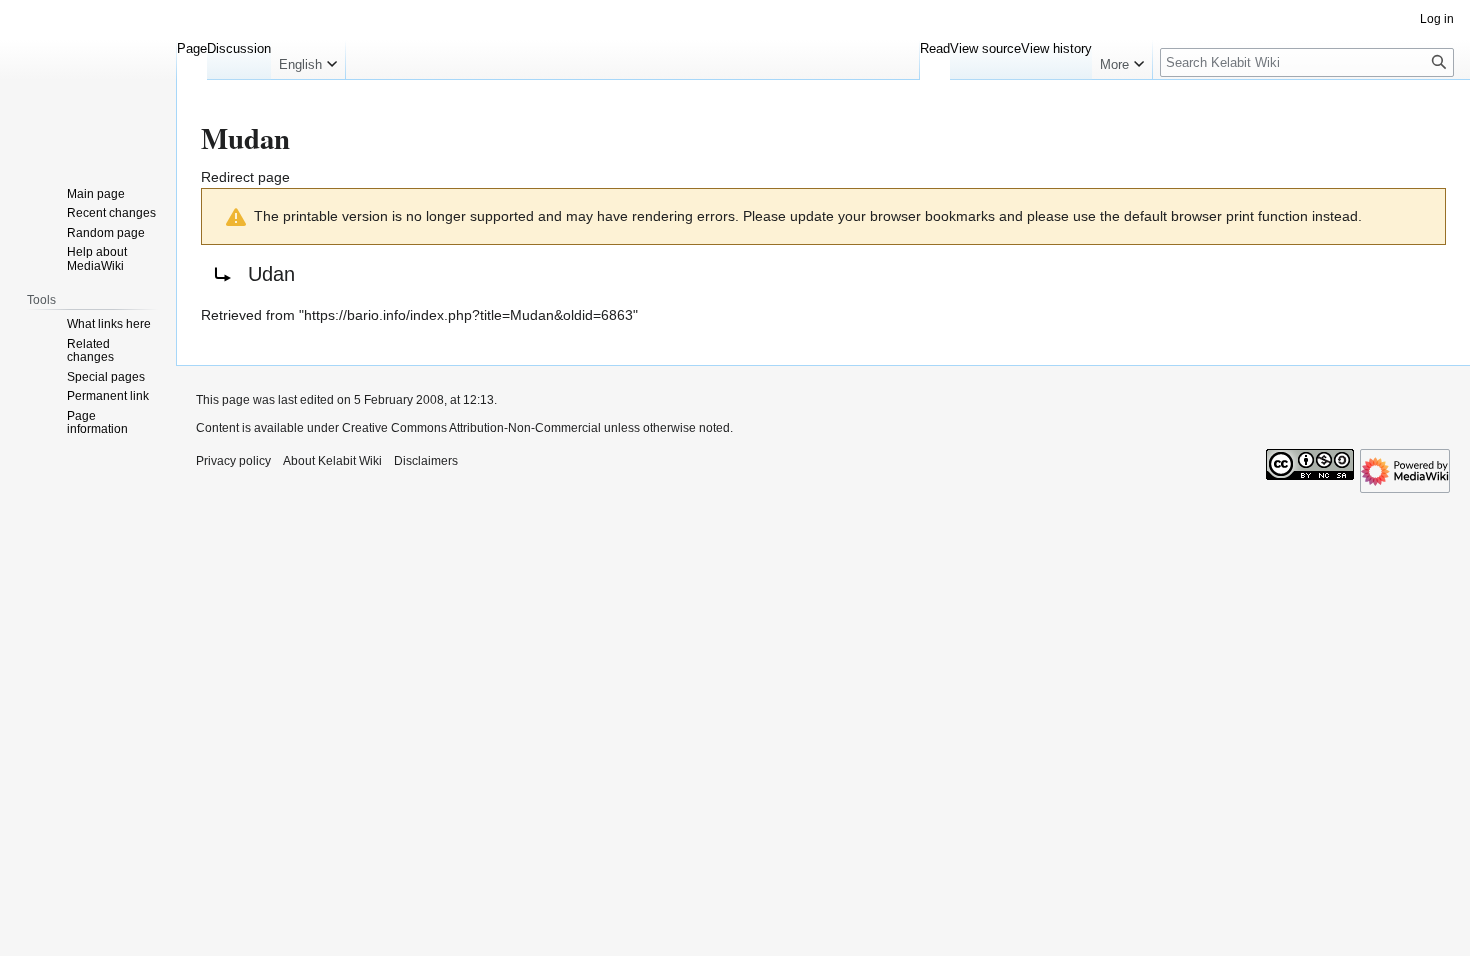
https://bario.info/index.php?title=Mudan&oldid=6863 (468, 315)
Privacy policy (233, 461)
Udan (271, 274)
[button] (308, 60)
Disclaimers (426, 461)
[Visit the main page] (88, 80)
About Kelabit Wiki (332, 461)
